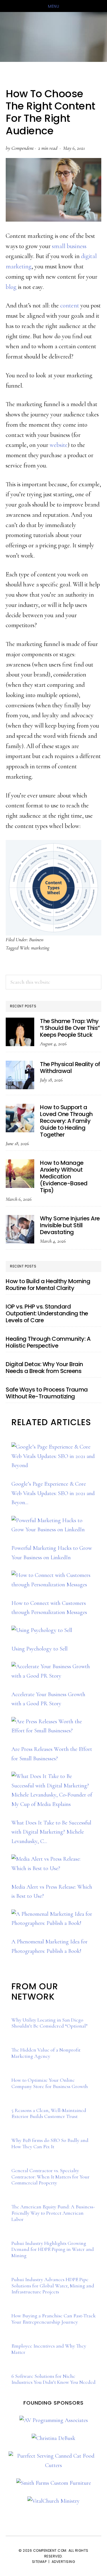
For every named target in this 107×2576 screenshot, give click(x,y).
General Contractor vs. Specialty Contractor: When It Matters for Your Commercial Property (51, 2177)
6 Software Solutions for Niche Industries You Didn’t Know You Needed (53, 2379)
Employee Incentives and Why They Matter (49, 2349)
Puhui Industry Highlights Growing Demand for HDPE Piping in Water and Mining (53, 2249)
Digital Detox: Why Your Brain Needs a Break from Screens (44, 1368)
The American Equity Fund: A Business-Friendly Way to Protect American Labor (53, 2213)
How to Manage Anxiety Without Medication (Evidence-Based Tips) (64, 1176)
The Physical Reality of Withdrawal (70, 1068)
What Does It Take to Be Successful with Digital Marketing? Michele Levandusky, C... (51, 1832)
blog (11, 287)
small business (69, 246)
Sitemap (39, 2562)
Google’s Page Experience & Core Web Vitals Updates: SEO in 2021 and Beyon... (53, 1493)
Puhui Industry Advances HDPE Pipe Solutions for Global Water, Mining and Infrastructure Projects (53, 2286)
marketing (40, 948)
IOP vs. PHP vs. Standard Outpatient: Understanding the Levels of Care (47, 1313)
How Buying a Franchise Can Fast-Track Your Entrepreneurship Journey (53, 2319)
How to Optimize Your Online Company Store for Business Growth (50, 2083)
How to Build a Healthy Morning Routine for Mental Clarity (48, 1285)
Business (36, 939)
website (59, 445)
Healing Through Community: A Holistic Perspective (48, 1342)
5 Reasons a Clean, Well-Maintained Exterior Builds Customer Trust (49, 2113)
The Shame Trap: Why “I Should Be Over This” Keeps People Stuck (70, 1028)
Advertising (63, 2562)
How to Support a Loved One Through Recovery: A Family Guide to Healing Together (66, 1121)
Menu (53, 6)
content (70, 305)
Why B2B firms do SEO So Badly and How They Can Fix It (50, 2143)
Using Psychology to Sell (40, 1649)
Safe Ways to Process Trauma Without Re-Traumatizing (47, 1393)
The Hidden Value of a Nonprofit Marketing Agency (46, 2053)
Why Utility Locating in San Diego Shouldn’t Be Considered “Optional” (50, 2023)
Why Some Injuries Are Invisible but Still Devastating (70, 1225)
